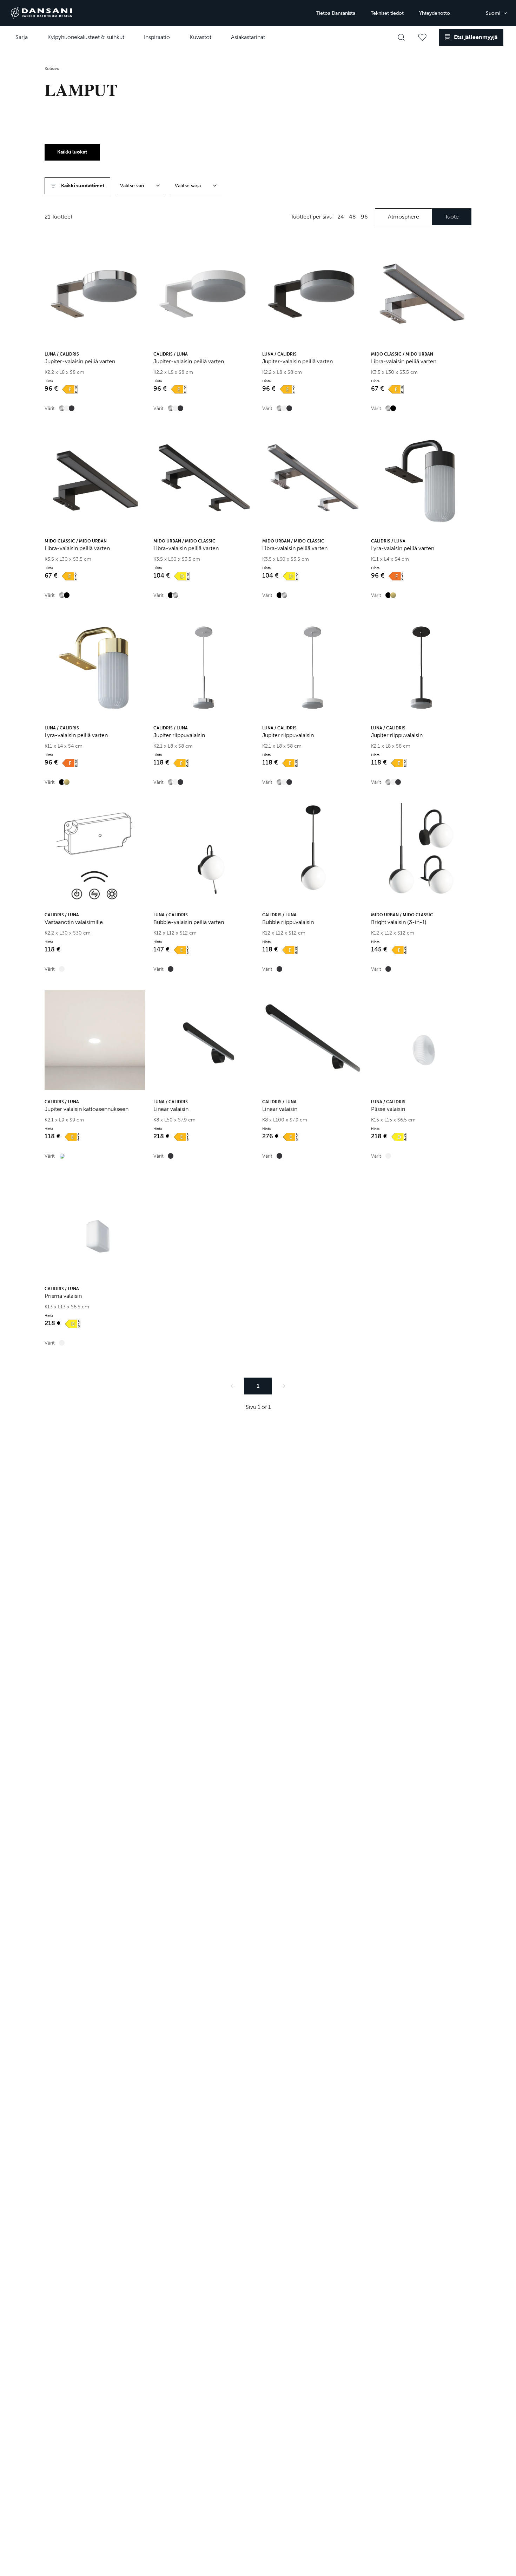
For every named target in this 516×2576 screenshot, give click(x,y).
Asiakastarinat (248, 37)
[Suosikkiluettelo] (422, 37)
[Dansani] (41, 13)
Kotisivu (52, 69)
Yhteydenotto (435, 13)
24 (341, 217)
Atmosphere (403, 217)
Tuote (452, 217)
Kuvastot (200, 37)
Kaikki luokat (72, 152)
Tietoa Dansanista (336, 13)
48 (352, 217)
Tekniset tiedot (387, 13)
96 (364, 217)
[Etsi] (401, 37)
